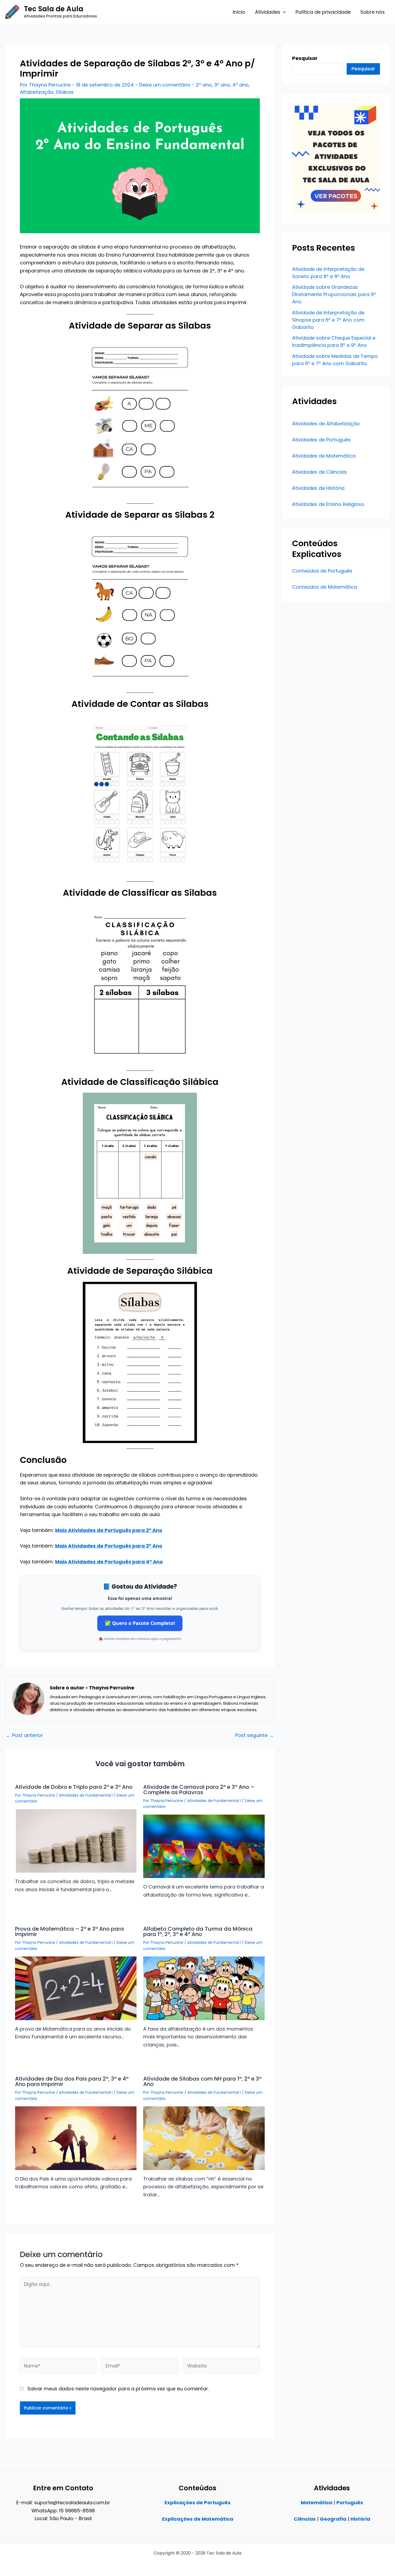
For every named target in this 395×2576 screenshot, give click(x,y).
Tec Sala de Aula (54, 9)
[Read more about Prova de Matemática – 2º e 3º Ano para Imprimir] (76, 1988)
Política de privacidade (323, 12)
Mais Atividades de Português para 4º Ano (109, 1562)
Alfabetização (37, 92)
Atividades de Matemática (324, 456)
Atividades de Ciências (319, 472)
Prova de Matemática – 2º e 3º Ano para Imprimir (69, 1931)
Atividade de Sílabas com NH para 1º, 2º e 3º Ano (202, 2081)
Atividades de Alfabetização (326, 424)
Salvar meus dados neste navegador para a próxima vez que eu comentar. (118, 2389)
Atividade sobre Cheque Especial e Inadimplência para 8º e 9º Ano (334, 341)
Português (350, 2503)
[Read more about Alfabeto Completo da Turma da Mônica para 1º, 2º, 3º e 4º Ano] (204, 1988)
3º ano (222, 85)
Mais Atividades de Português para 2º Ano (109, 1530)
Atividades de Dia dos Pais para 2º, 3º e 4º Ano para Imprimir (72, 2081)
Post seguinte (254, 1735)
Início (239, 12)
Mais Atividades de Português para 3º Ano (109, 1546)
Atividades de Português (321, 440)
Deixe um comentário (165, 85)
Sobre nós (373, 12)
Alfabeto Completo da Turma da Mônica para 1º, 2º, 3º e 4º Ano (198, 1931)
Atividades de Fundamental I (86, 1795)
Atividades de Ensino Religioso (328, 504)
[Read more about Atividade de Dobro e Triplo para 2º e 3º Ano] (76, 1841)
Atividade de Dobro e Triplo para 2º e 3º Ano (74, 1787)
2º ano (204, 85)
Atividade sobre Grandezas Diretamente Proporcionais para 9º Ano (334, 294)
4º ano (240, 85)
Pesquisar (363, 69)
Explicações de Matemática (198, 2519)
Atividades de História (318, 488)
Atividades (268, 12)
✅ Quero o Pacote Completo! (140, 1623)
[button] (283, 12)
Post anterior (24, 1735)
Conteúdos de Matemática (325, 587)
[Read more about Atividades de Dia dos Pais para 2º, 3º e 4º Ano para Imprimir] (76, 2138)
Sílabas (65, 92)
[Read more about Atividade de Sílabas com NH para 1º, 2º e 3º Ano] (204, 2138)
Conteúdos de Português (322, 571)
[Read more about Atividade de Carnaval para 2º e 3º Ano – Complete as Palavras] (204, 1846)
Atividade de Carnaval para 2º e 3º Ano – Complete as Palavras (199, 1790)
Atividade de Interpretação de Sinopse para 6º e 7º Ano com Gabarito (328, 320)
